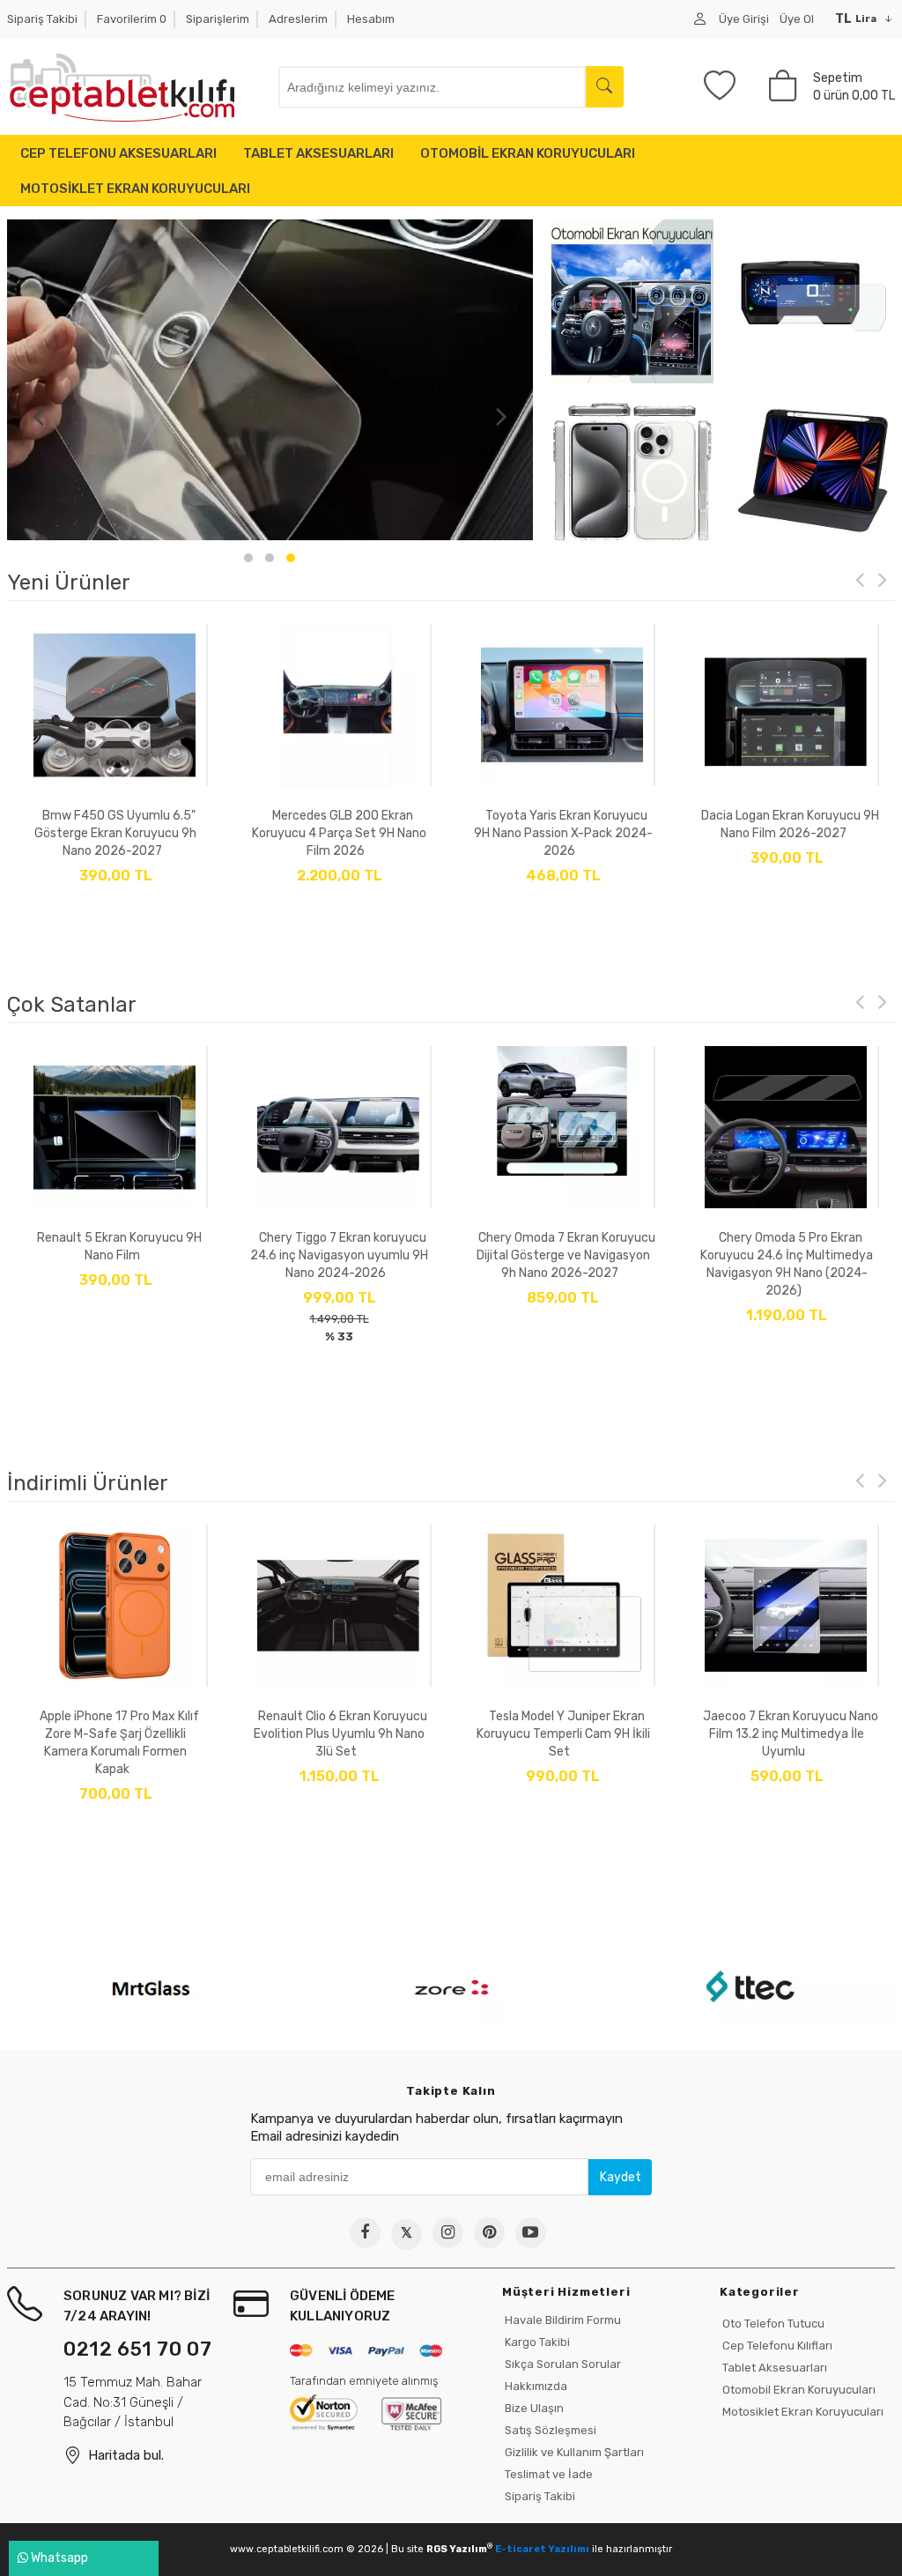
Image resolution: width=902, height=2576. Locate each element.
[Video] (531, 2233)
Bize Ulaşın (533, 2408)
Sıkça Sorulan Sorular (562, 2364)
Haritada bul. (126, 2455)
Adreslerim (298, 19)
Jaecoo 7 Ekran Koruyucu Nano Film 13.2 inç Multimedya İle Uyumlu (567, 1734)
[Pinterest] (489, 2233)
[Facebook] (365, 2233)
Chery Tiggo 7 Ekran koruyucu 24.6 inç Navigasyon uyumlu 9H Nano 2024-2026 (115, 1255)
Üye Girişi (744, 19)
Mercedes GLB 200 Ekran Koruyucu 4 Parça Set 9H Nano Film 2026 (115, 833)
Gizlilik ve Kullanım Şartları (573, 2452)
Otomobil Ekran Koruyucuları (798, 2390)
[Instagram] (448, 2233)
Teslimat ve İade (547, 2474)
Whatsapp (58, 2558)
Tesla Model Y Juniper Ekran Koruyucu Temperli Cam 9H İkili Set (340, 1734)
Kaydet (621, 2177)
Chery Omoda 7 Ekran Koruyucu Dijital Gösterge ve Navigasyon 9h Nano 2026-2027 (342, 1255)
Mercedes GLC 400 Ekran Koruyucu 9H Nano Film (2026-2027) (787, 833)
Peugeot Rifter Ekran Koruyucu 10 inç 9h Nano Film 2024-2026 (791, 1255)
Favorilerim (132, 19)
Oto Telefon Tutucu (772, 2324)
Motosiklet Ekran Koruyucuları (802, 2412)
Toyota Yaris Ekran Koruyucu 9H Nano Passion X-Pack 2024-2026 (340, 833)
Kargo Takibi (536, 2342)
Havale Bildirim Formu (562, 2320)
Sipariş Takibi (42, 19)
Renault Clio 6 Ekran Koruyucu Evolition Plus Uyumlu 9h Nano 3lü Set (117, 1734)
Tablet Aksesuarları (773, 2368)
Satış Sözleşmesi (549, 2430)
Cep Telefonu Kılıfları (776, 2346)
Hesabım (371, 19)
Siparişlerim (218, 19)
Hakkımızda (535, 2386)
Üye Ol (797, 19)
